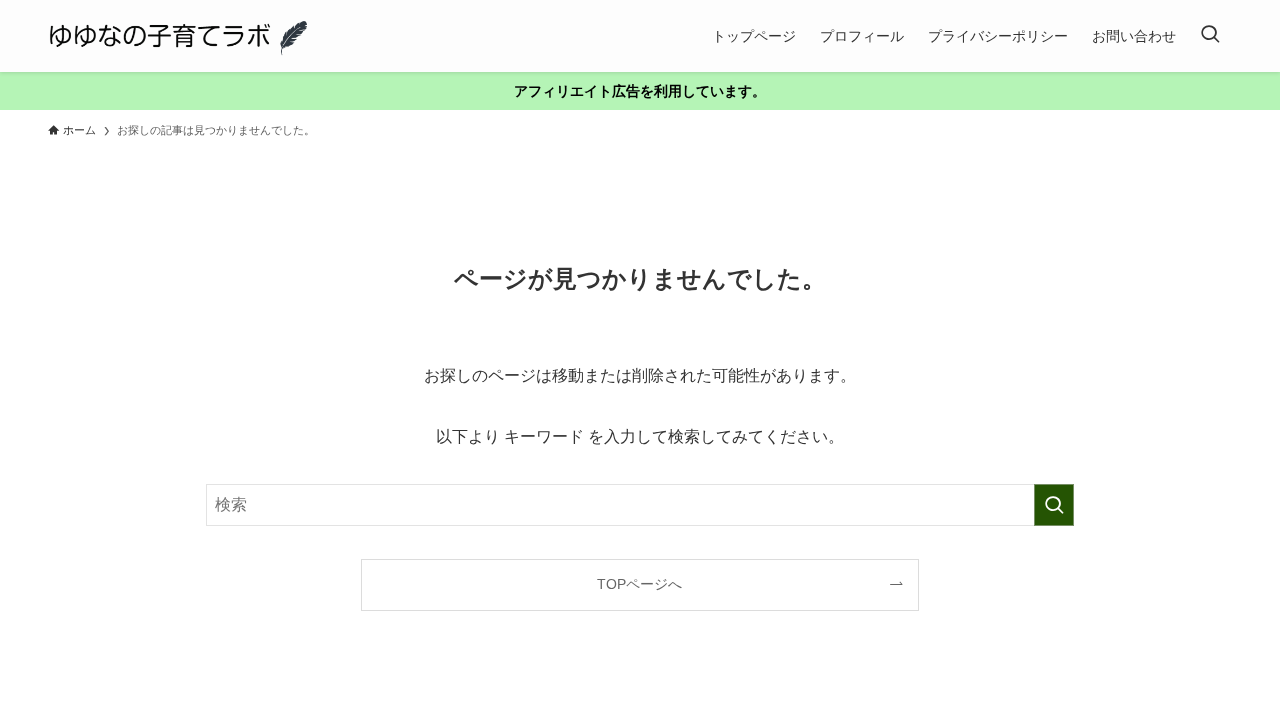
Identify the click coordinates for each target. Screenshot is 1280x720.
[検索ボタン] (1210, 36)
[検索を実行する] (1054, 505)
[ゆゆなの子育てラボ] (177, 36)
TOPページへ (639, 584)
